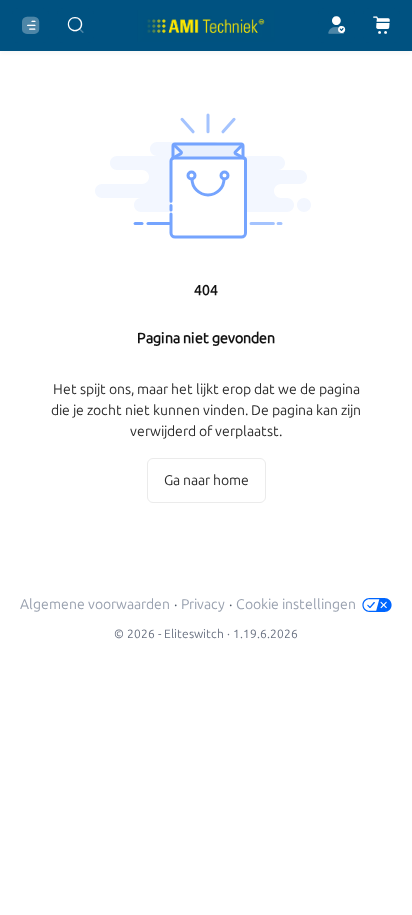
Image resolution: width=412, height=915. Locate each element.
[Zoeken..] (75, 25)
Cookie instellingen (296, 604)
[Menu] (30, 25)
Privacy (203, 604)
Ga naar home (206, 480)
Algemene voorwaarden (95, 604)
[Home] (206, 26)
